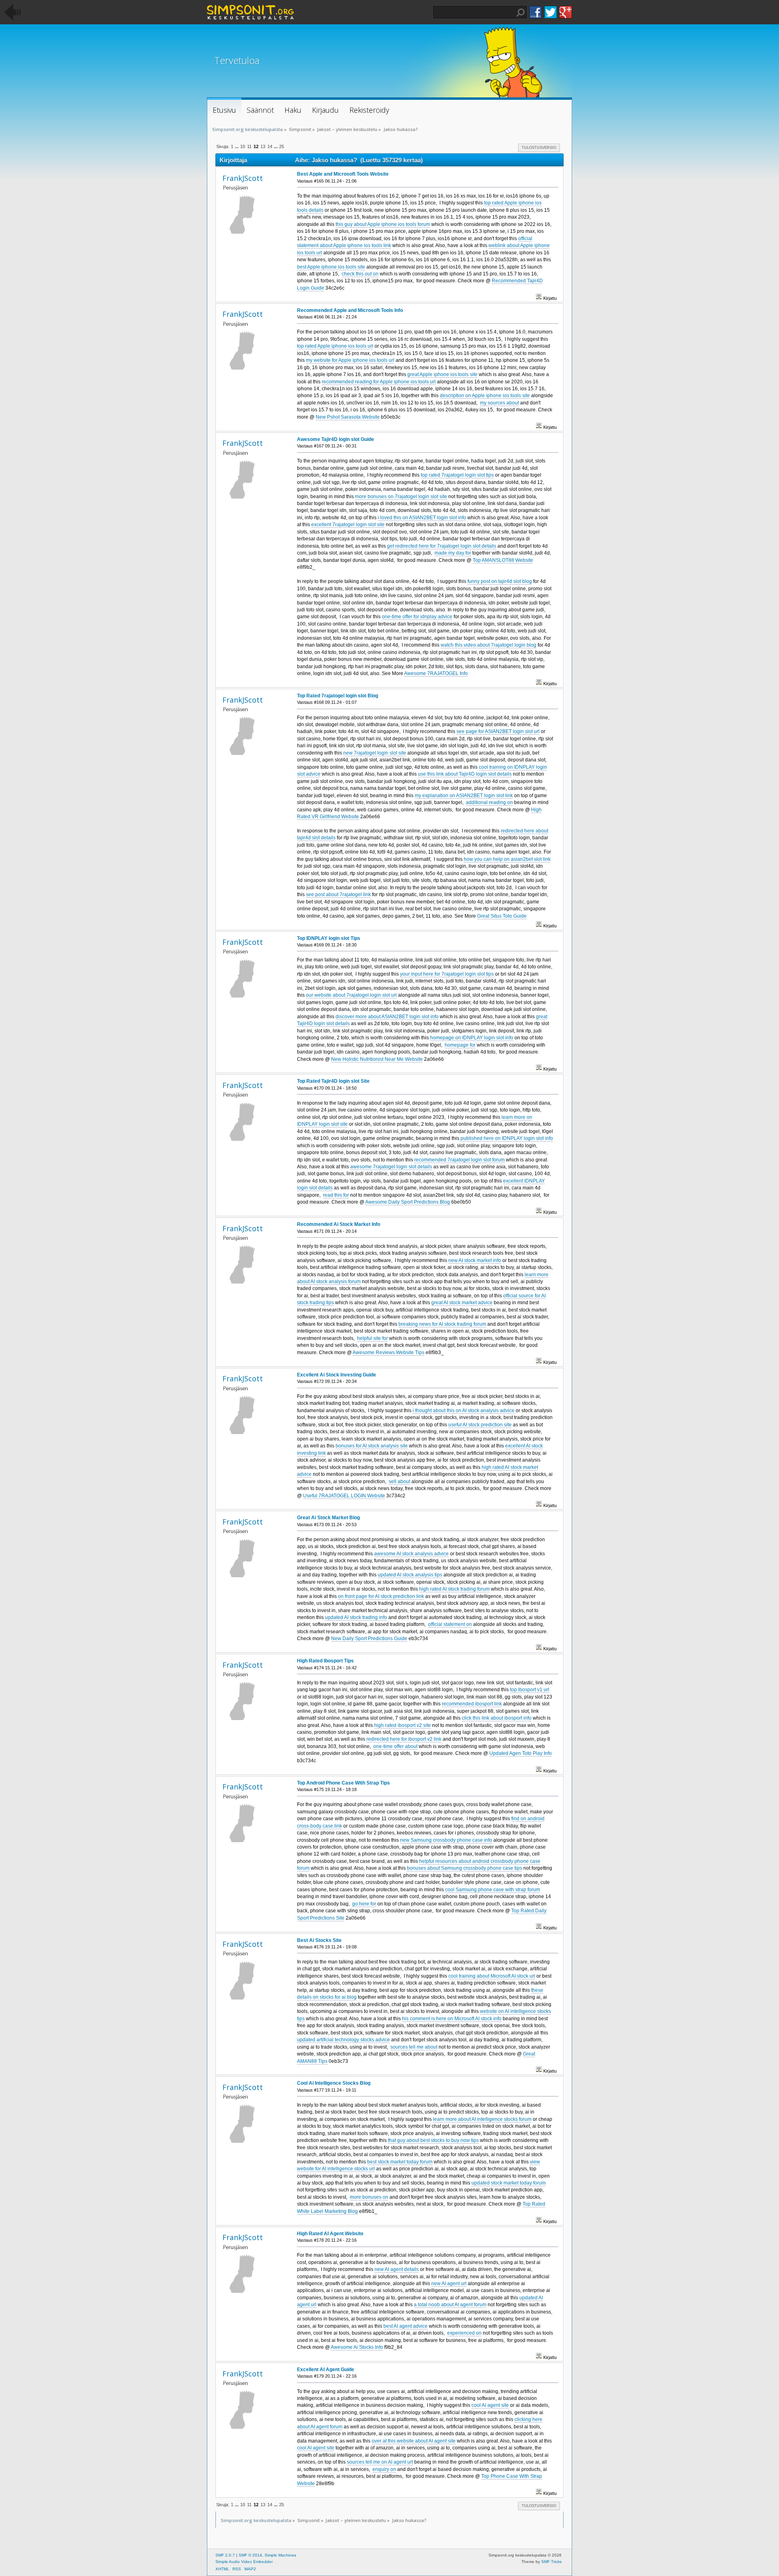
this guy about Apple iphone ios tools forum (383, 224)
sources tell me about (414, 2047)
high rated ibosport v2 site (402, 1725)
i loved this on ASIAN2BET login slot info (422, 518)
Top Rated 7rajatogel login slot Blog (338, 696)
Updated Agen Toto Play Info (521, 1753)
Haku (521, 13)
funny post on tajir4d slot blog (500, 581)
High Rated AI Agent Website (330, 2234)
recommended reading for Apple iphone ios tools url (379, 382)
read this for (336, 1195)
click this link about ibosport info (497, 1718)
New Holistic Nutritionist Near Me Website (377, 1059)
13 (263, 146)
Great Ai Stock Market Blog (328, 1518)
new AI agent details (397, 2269)
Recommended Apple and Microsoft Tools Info (350, 310)
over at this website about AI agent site (414, 2441)
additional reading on (489, 802)
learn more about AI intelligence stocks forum (482, 2119)
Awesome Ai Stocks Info (357, 2347)
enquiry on (384, 2469)
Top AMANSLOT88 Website (503, 560)
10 (243, 146)
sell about (399, 1482)
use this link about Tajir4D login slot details (465, 774)
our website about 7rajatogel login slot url (351, 995)
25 (282, 146)
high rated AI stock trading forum (454, 1589)
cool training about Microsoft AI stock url (492, 1976)
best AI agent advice (406, 2326)
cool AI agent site (490, 2405)
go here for (364, 1904)
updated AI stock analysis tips (410, 1575)
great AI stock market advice (462, 1303)
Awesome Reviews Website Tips (388, 1353)
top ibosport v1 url (530, 1690)
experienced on (464, 2333)
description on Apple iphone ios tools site (485, 396)
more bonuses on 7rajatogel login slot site (401, 497)
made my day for (453, 553)
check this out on (360, 274)
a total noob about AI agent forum (450, 2305)
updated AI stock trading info (356, 1617)
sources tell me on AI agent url (380, 2462)
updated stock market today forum (509, 2183)
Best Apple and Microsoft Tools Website (343, 174)
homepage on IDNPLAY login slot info (472, 1038)
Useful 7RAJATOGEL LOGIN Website (344, 1496)
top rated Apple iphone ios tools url (335, 346)
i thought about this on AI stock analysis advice (464, 1411)
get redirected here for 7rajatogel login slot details (442, 546)
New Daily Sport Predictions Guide (369, 1638)
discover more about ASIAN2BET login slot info (387, 1017)
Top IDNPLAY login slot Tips (329, 938)
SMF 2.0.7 (225, 2555)
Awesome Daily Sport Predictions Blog (408, 1202)
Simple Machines (280, 2555)
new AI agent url (449, 2284)
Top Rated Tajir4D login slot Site (333, 1081)
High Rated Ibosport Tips (325, 1661)
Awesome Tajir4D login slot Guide (336, 439)
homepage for (460, 1045)
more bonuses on (369, 2197)
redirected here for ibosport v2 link (404, 1739)
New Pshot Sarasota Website (348, 417)
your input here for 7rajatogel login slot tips (447, 974)
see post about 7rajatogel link (338, 895)
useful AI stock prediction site (480, 1425)
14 (270, 146)
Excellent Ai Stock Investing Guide (337, 1375)
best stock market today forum (400, 2162)
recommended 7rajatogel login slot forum (459, 1160)
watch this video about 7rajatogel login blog (488, 645)
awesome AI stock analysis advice (411, 1554)
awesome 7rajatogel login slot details (391, 1167)
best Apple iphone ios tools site (331, 267)
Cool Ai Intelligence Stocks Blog (334, 2083)
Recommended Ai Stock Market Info (339, 1224)
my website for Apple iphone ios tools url (350, 360)
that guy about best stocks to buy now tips (433, 2140)
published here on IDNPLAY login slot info (507, 1138)
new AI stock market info (475, 1260)
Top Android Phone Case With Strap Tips (343, 1783)
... (237, 146)
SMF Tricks (551, 2562)
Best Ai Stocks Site (319, 1940)
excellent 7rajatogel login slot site (348, 525)
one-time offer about (395, 1746)
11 (249, 146)
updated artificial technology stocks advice (343, 2040)
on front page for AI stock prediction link (381, 1596)
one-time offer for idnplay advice (417, 617)
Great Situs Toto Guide (502, 916)
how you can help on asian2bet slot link (507, 859)
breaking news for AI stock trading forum (442, 1324)
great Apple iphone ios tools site (442, 374)
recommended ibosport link (472, 1704)
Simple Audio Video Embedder (244, 2562)
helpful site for (372, 1338)
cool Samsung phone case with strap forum (493, 1890)
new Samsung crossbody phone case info (446, 1840)
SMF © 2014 (250, 2555)
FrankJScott (243, 178)
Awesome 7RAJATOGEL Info (436, 673)
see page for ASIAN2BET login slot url (498, 731)
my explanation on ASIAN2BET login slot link (464, 796)
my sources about (499, 403)
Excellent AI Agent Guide (326, 2370)
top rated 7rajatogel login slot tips (457, 475)
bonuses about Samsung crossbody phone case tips (465, 1868)
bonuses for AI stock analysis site (372, 1446)
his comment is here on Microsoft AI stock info (452, 2019)
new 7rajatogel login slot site (375, 753)
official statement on (450, 1624)
